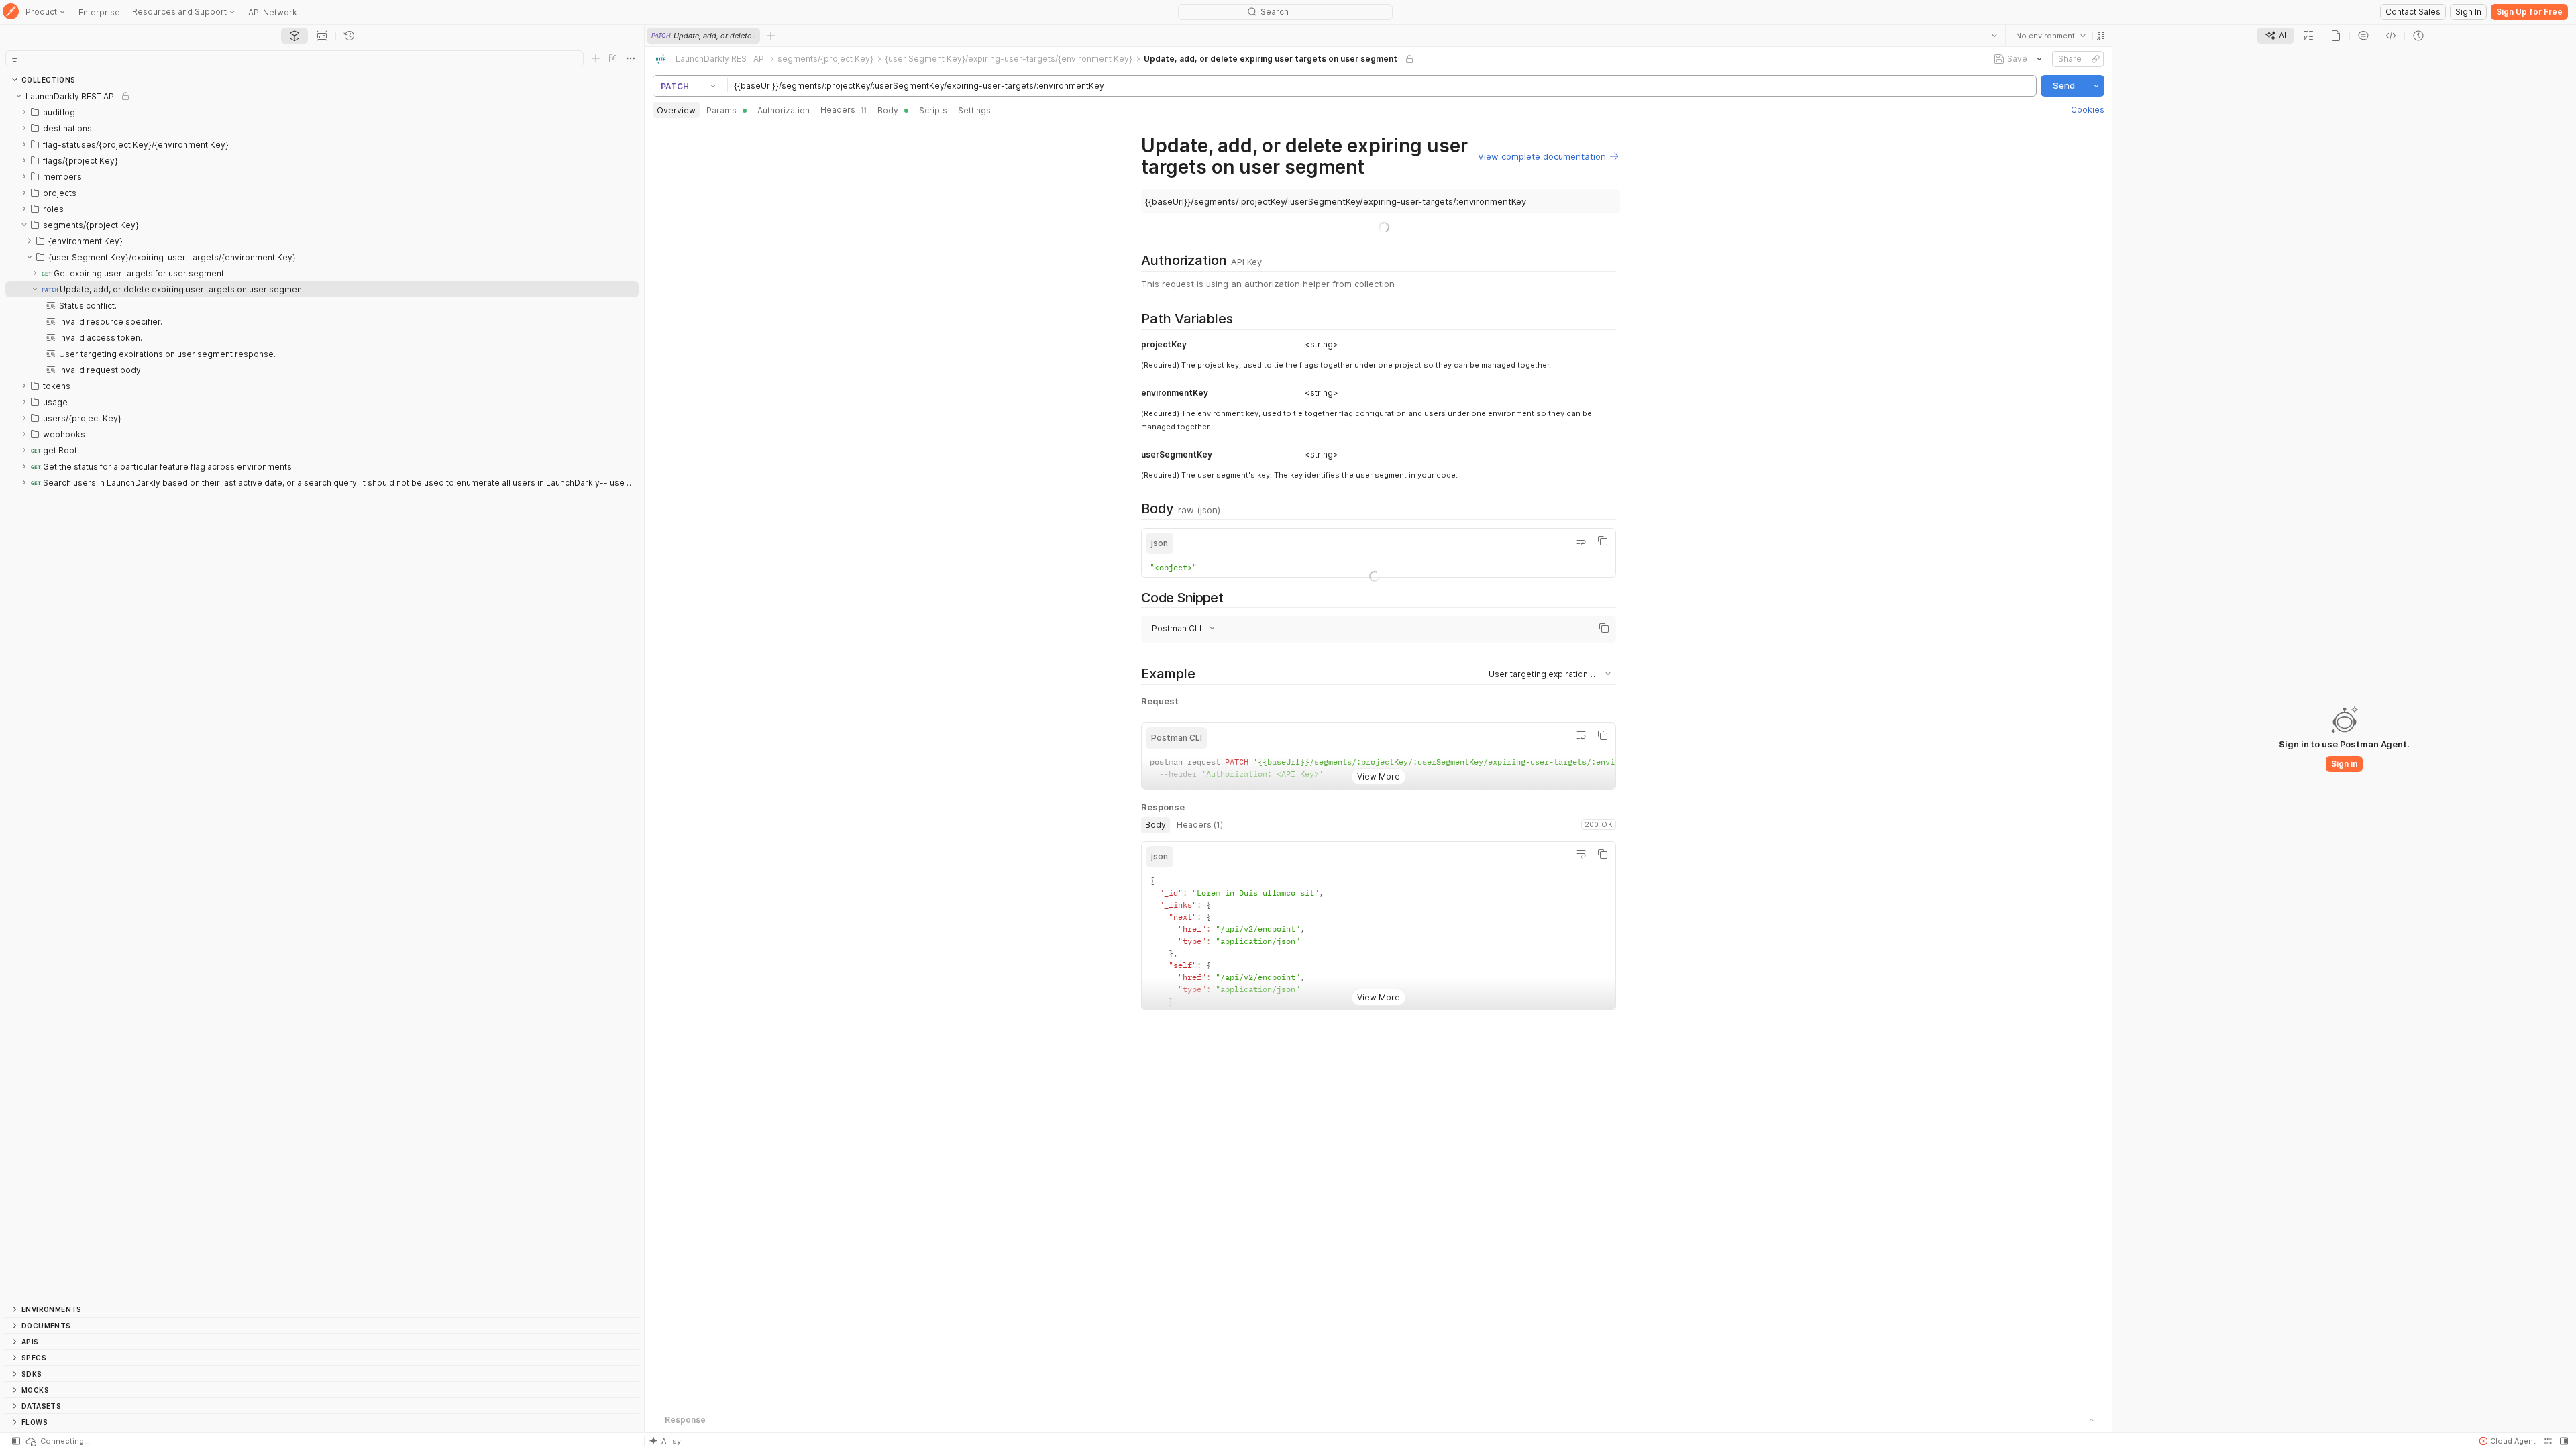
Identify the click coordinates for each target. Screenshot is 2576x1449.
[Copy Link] (2095, 59)
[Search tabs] (1994, 36)
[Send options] (2096, 86)
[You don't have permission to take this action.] (771, 36)
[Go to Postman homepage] (11, 12)
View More (1379, 776)
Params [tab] (721, 110)
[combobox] (2050, 36)
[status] (57, 1441)
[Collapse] (19, 96)
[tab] (294, 36)
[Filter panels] (15, 58)
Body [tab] (888, 110)
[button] (2100, 36)
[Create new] (596, 58)
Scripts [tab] (933, 110)
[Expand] (24, 112)
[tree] (322, 694)
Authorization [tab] (784, 110)
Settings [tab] (974, 110)
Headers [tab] (844, 110)
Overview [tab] (676, 110)
